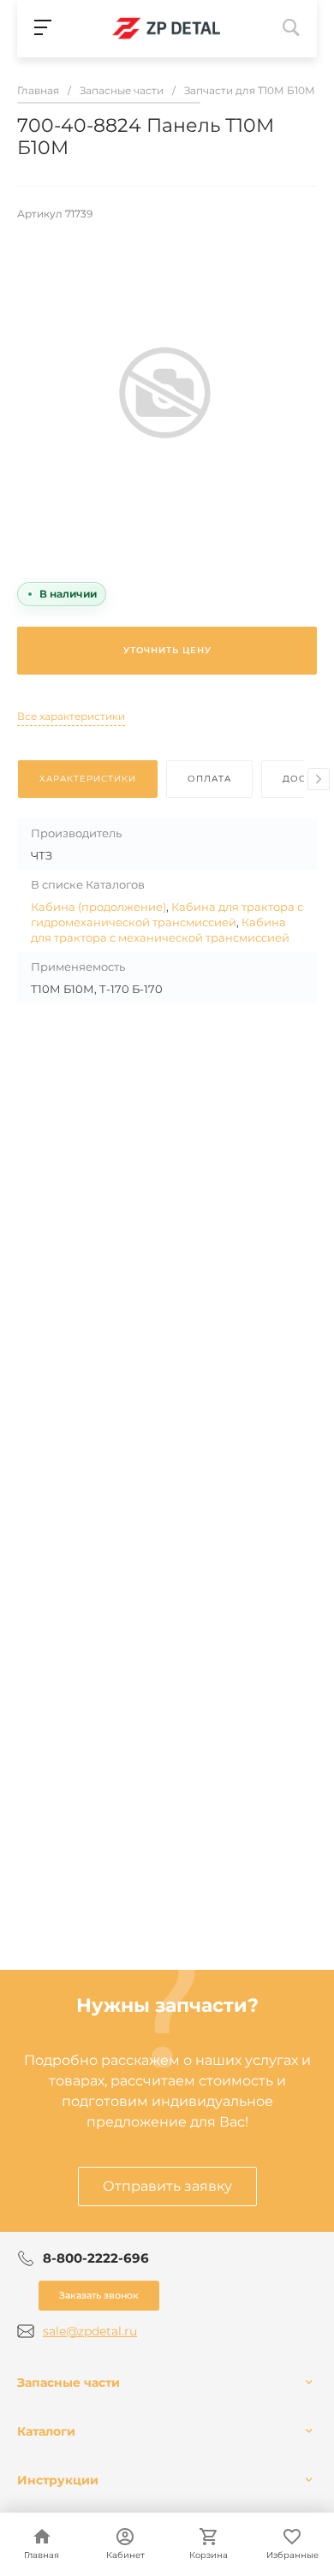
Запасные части (69, 2383)
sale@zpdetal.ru (90, 2331)
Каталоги (46, 2431)
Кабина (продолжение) (98, 907)
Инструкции (58, 2480)
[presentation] (319, 779)
